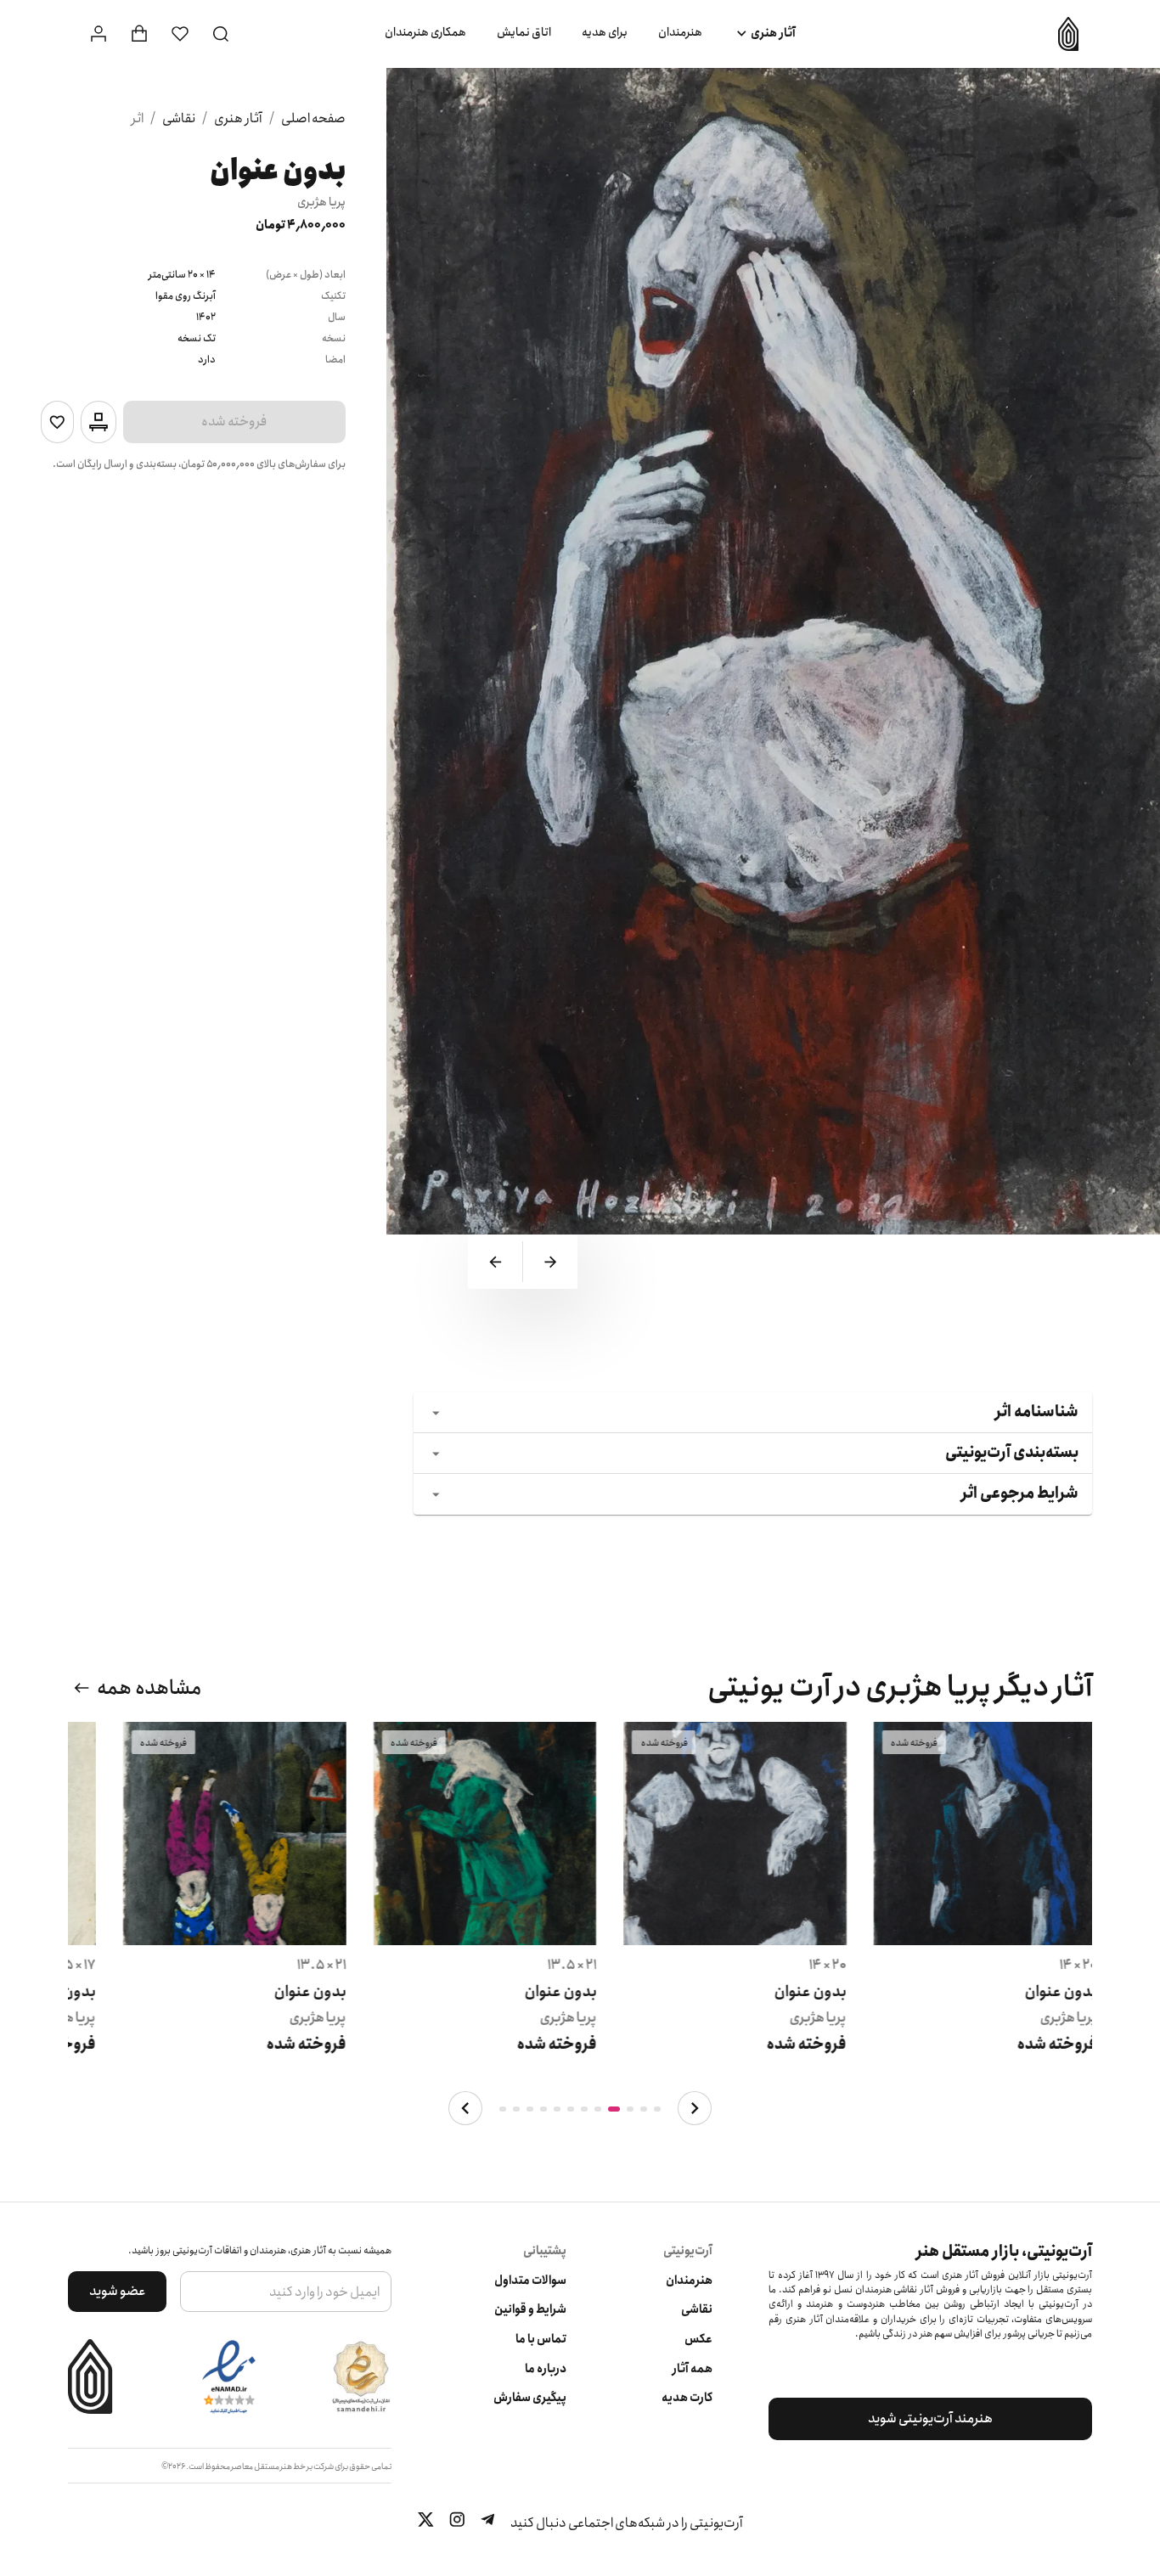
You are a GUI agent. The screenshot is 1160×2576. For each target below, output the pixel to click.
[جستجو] (221, 34)
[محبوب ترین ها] (180, 34)
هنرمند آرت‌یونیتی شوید (930, 2419)
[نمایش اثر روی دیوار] (99, 422)
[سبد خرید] (139, 34)
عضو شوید (118, 2291)
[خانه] (1062, 34)
